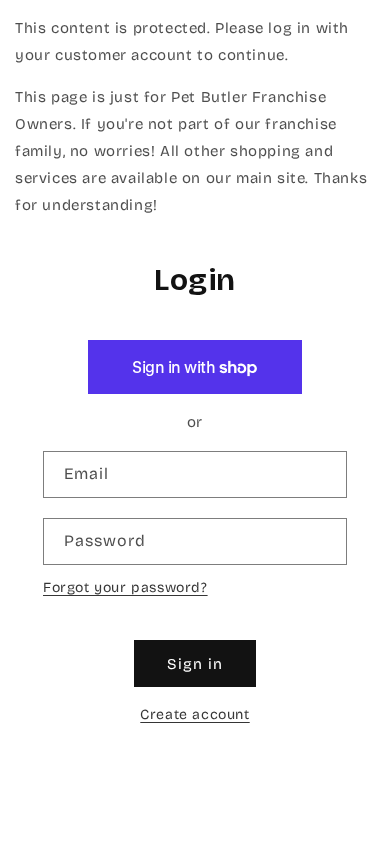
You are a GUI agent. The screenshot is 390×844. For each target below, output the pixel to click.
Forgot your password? (125, 587)
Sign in (195, 664)
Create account (194, 714)
